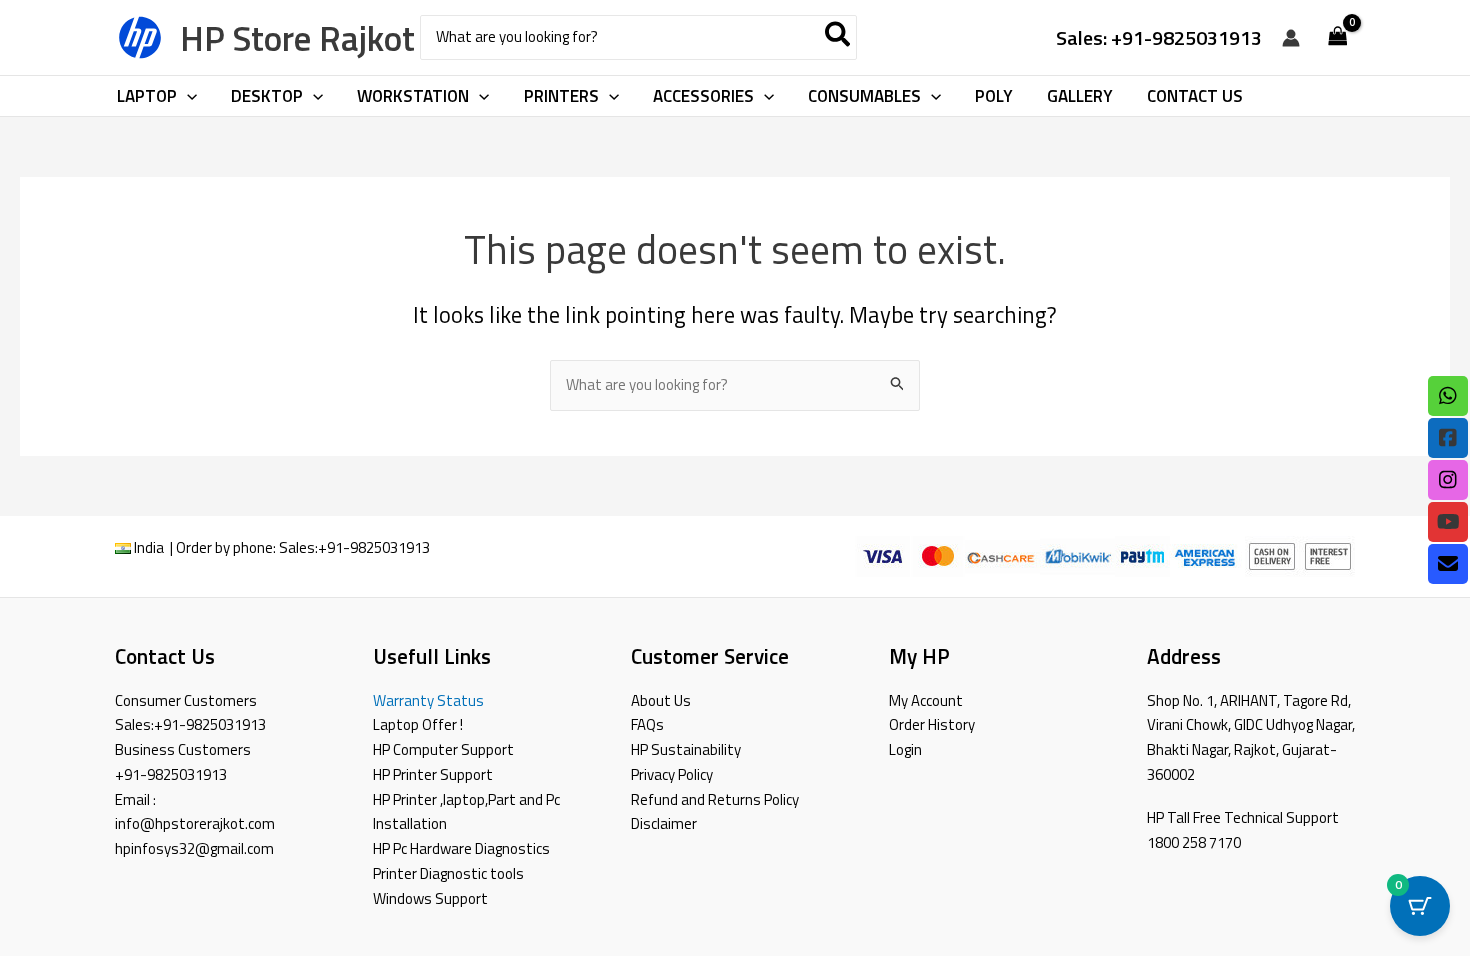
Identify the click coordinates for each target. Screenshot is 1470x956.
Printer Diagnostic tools (448, 873)
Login (905, 749)
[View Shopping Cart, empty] (1338, 37)
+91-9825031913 (374, 547)
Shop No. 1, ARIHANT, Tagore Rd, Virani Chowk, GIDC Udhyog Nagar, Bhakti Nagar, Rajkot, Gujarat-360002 (1251, 737)
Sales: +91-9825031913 (1159, 37)
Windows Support (430, 898)
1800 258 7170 (1194, 842)
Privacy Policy (672, 774)
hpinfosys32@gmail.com (194, 848)
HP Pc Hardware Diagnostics (461, 848)
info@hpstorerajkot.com (195, 823)
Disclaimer (664, 823)
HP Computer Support (443, 749)
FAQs (647, 724)
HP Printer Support (433, 774)
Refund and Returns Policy (715, 799)
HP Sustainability (686, 749)
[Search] (838, 37)
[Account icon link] (1291, 38)
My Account (926, 700)
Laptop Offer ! (418, 724)
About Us (661, 700)
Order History (932, 724)
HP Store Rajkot (297, 38)
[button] (187, 96)
